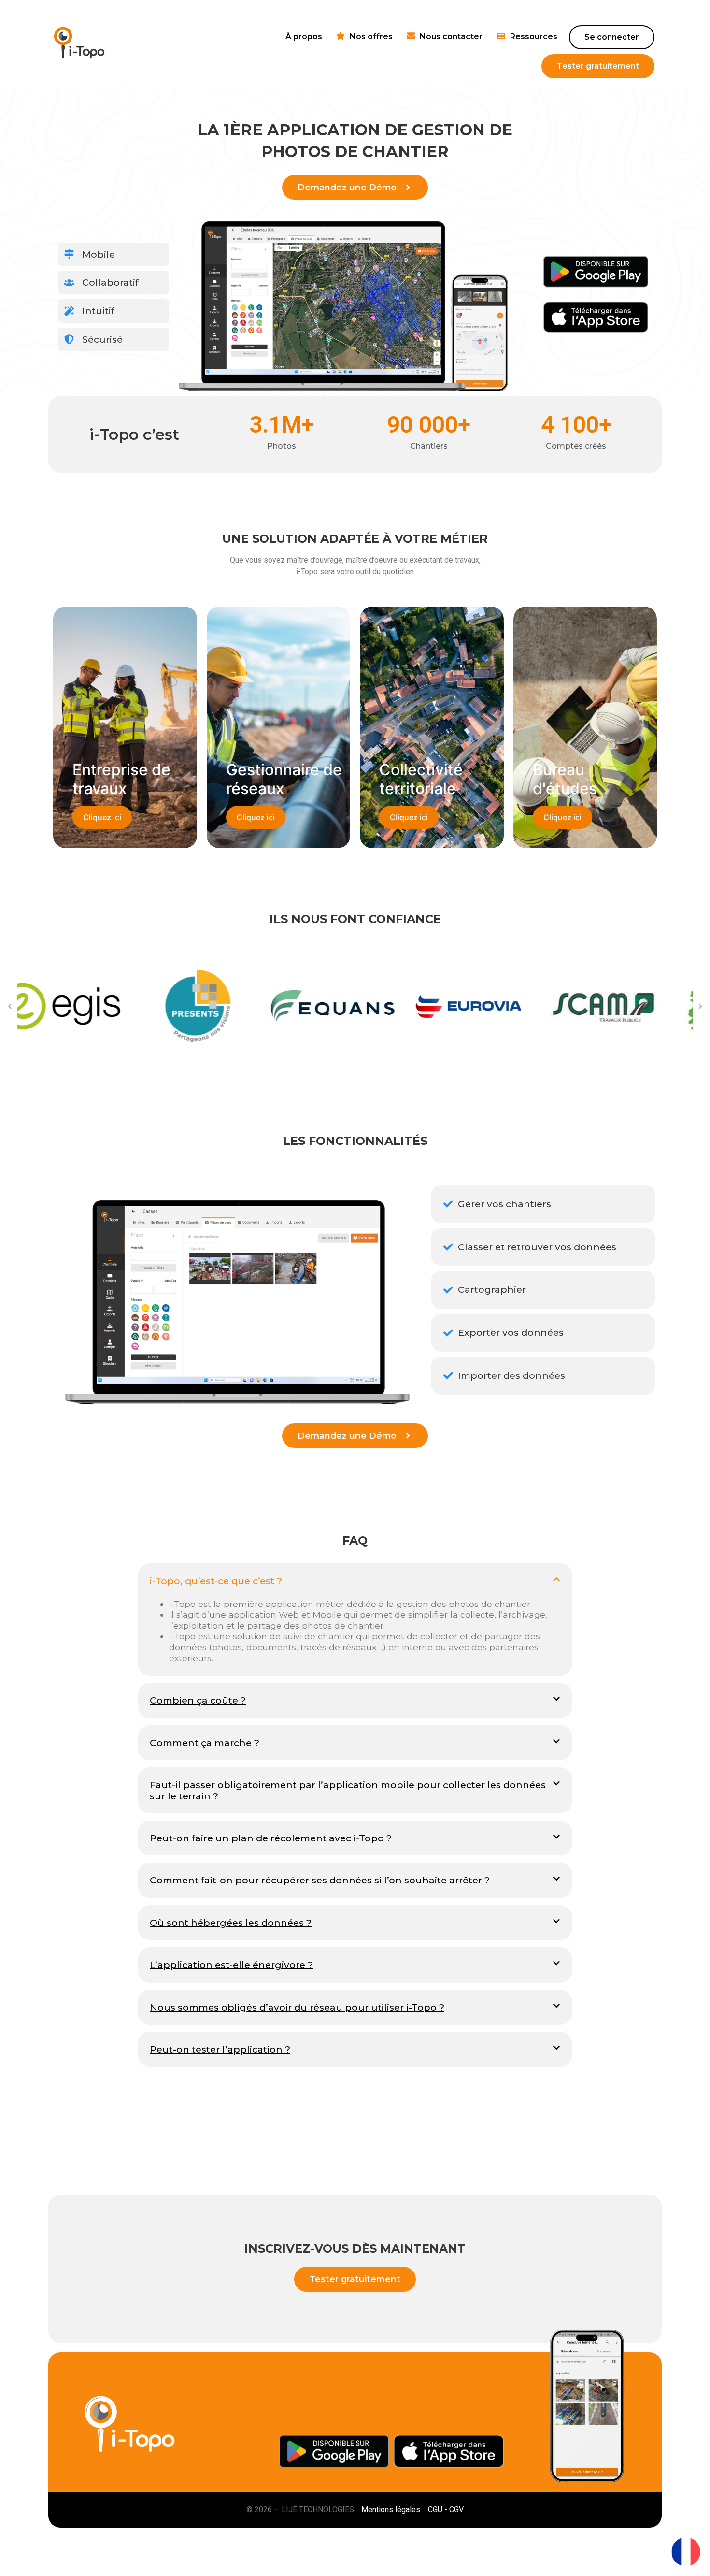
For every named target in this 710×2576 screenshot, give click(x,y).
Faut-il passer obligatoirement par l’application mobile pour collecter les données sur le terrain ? (348, 1790)
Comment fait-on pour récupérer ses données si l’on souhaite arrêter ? (320, 1880)
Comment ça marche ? (205, 1743)
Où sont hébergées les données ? (231, 1923)
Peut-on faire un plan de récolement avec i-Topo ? (271, 1838)
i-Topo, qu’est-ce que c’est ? (216, 1581)
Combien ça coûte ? (198, 1700)
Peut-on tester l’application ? (220, 2049)
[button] (10, 1006)
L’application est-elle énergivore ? (231, 1965)
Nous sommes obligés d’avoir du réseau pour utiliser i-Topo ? (297, 2007)
